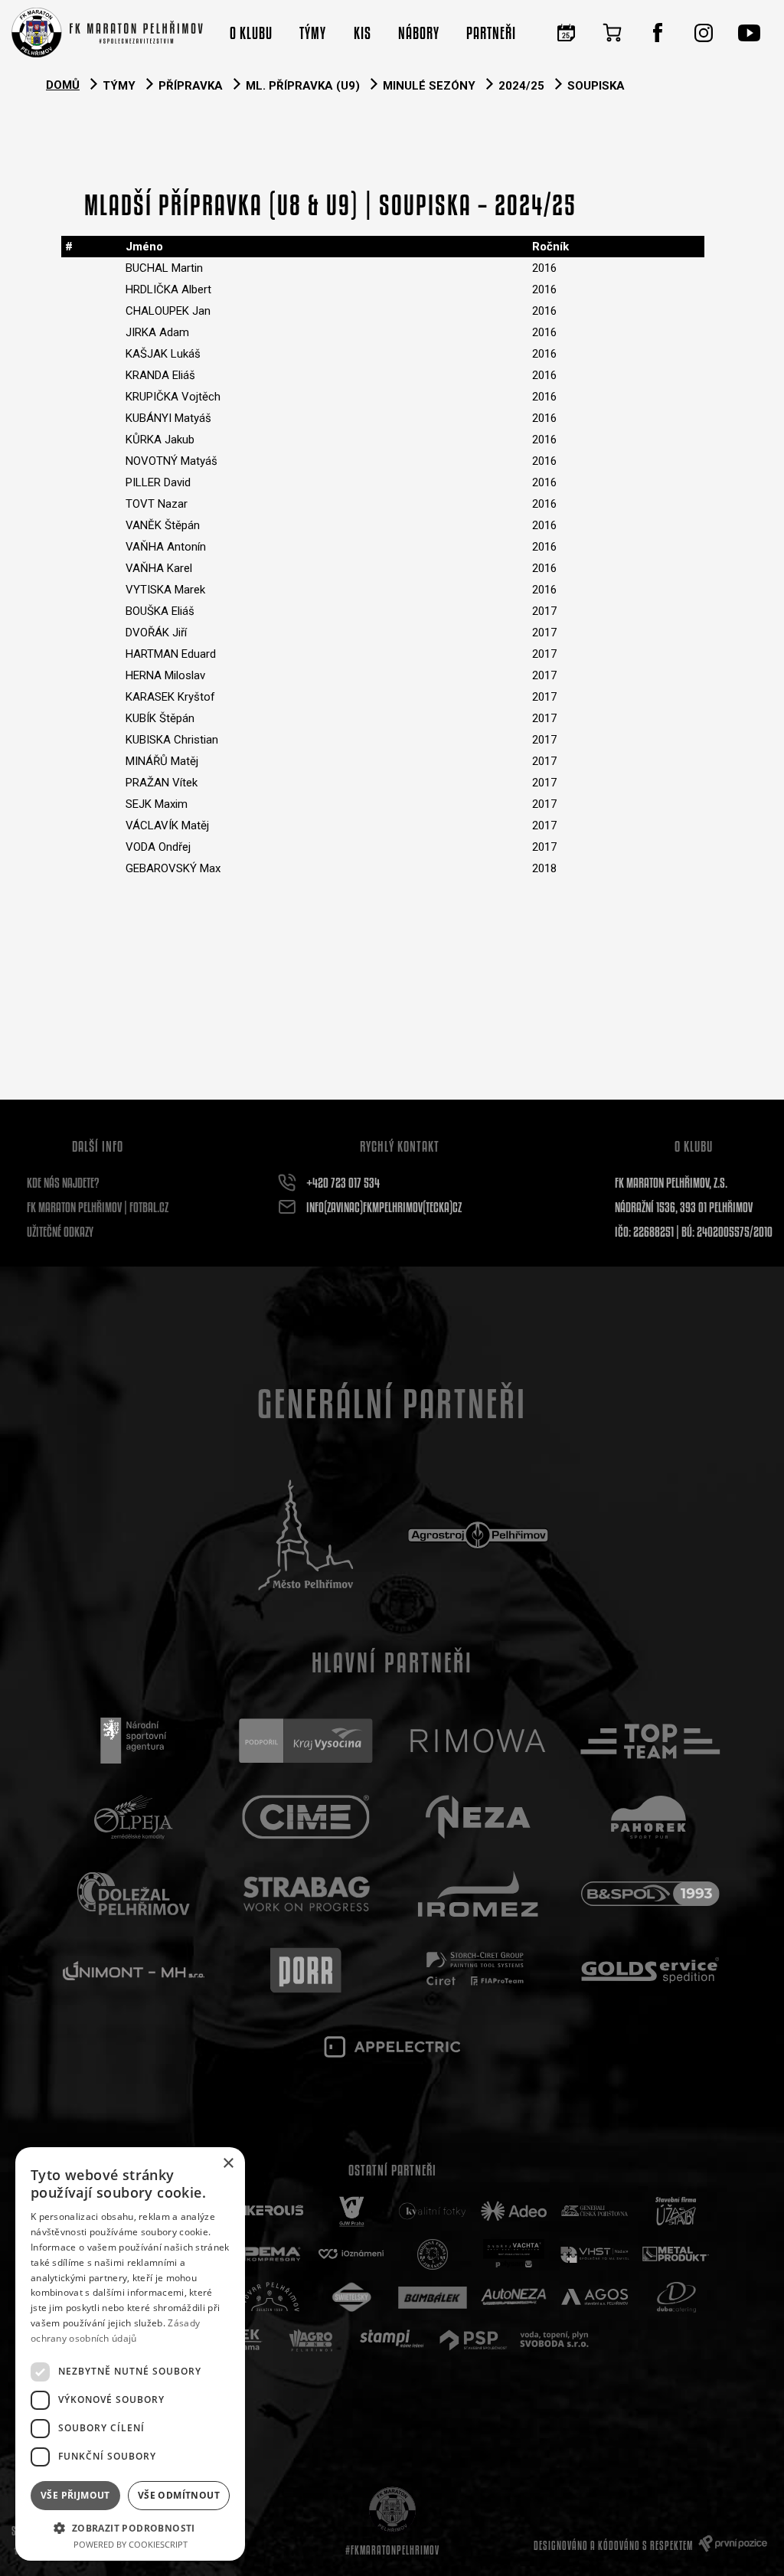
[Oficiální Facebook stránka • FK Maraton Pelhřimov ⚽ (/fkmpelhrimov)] (658, 33)
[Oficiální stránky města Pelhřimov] (306, 1535)
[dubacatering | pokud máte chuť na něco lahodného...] (676, 2297)
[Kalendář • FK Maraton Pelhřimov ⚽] (566, 33)
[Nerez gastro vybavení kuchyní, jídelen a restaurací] (478, 1817)
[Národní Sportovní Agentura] (134, 1741)
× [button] (228, 2164)
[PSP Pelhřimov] (473, 2340)
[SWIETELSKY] (351, 2297)
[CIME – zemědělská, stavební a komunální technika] (306, 1817)
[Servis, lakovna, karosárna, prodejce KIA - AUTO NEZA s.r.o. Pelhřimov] (514, 2297)
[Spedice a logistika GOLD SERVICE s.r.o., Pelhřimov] (650, 1970)
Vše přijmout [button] (75, 2495)
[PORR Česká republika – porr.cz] (306, 1970)
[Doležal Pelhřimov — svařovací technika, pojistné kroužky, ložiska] (134, 1894)
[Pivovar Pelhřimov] (270, 2297)
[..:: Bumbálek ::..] (433, 2297)
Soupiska (596, 86)
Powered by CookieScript (131, 2544)
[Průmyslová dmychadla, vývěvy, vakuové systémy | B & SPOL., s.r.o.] (650, 1894)
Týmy (119, 86)
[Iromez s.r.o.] (478, 1894)
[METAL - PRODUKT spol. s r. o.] (676, 2254)
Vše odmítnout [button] (179, 2495)
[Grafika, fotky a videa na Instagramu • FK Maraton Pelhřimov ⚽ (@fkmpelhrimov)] (704, 33)
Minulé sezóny (429, 86)
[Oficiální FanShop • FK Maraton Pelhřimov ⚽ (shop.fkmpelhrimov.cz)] (612, 33)
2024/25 (521, 86)
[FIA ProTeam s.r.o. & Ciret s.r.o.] (478, 1970)
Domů (63, 85)
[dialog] (130, 2354)
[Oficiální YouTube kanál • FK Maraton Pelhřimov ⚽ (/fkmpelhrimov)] (750, 33)
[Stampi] (392, 2340)
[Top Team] (650, 1741)
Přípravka (191, 86)
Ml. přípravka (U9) (303, 86)
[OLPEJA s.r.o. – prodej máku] (134, 1817)
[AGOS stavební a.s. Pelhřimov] (595, 2297)
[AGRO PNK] (311, 2340)
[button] (130, 2527)
